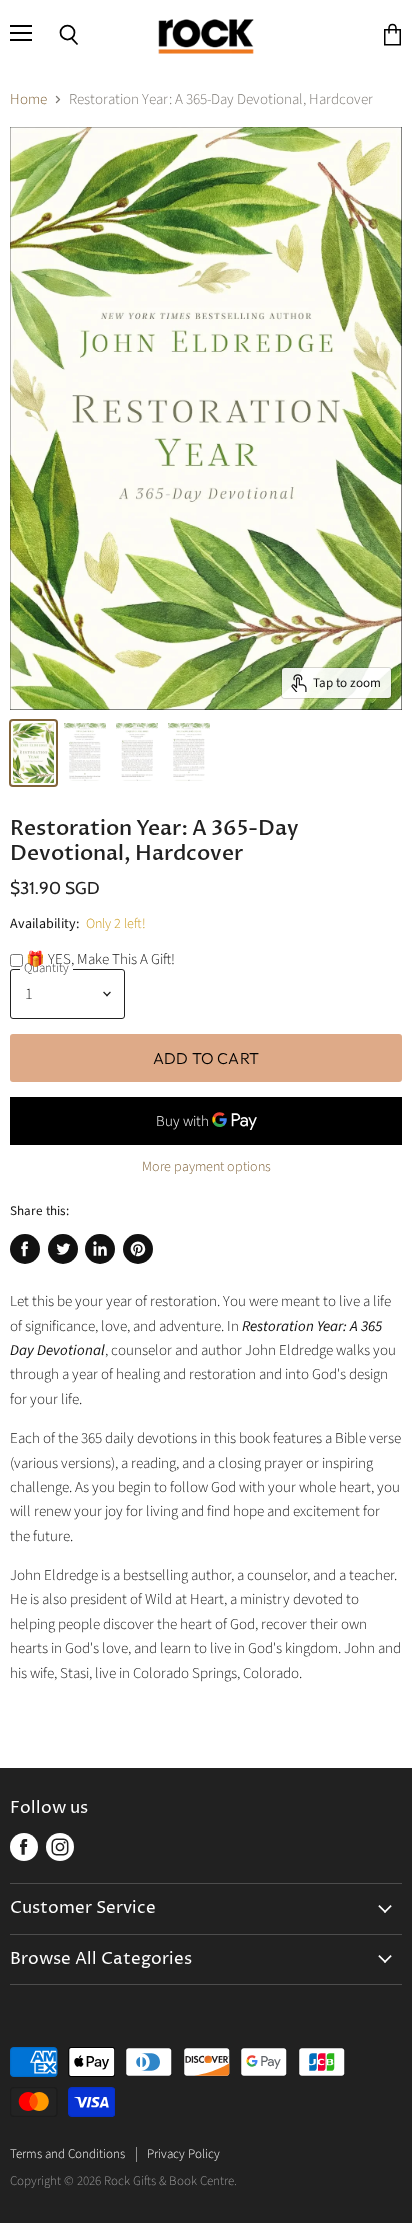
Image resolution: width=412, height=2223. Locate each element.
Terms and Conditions (67, 2154)
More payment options (206, 1167)
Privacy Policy (183, 2154)
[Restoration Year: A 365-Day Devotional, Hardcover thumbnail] (33, 753)
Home (28, 99)
